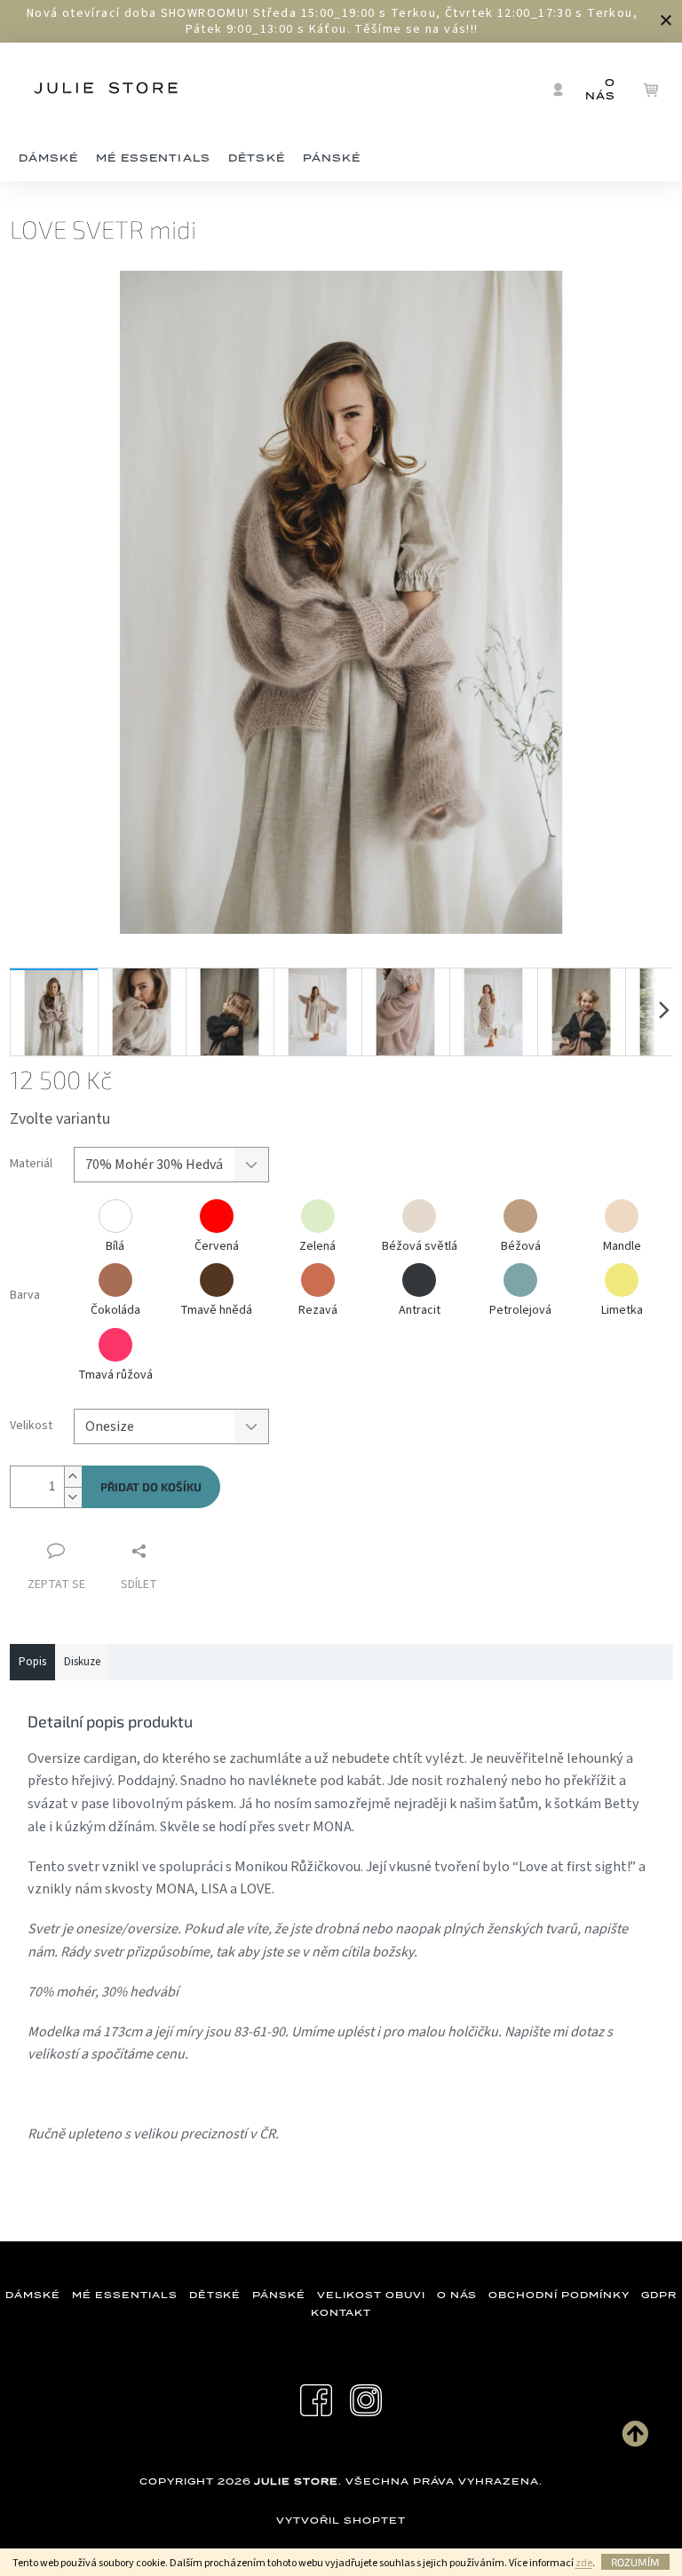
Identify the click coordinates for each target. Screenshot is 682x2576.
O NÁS (457, 2295)
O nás (600, 89)
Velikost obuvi (371, 2295)
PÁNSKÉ (279, 2295)
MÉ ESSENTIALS (124, 2295)
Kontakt (341, 2312)
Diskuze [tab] (82, 1662)
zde (584, 2563)
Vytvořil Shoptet (341, 2520)
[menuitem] (49, 159)
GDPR (659, 2295)
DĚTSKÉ (215, 2295)
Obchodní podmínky (559, 2295)
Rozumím (635, 2562)
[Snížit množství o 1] (73, 1497)
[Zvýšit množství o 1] (73, 1477)
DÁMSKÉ (33, 2295)
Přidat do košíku (151, 1487)
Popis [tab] (32, 1662)
